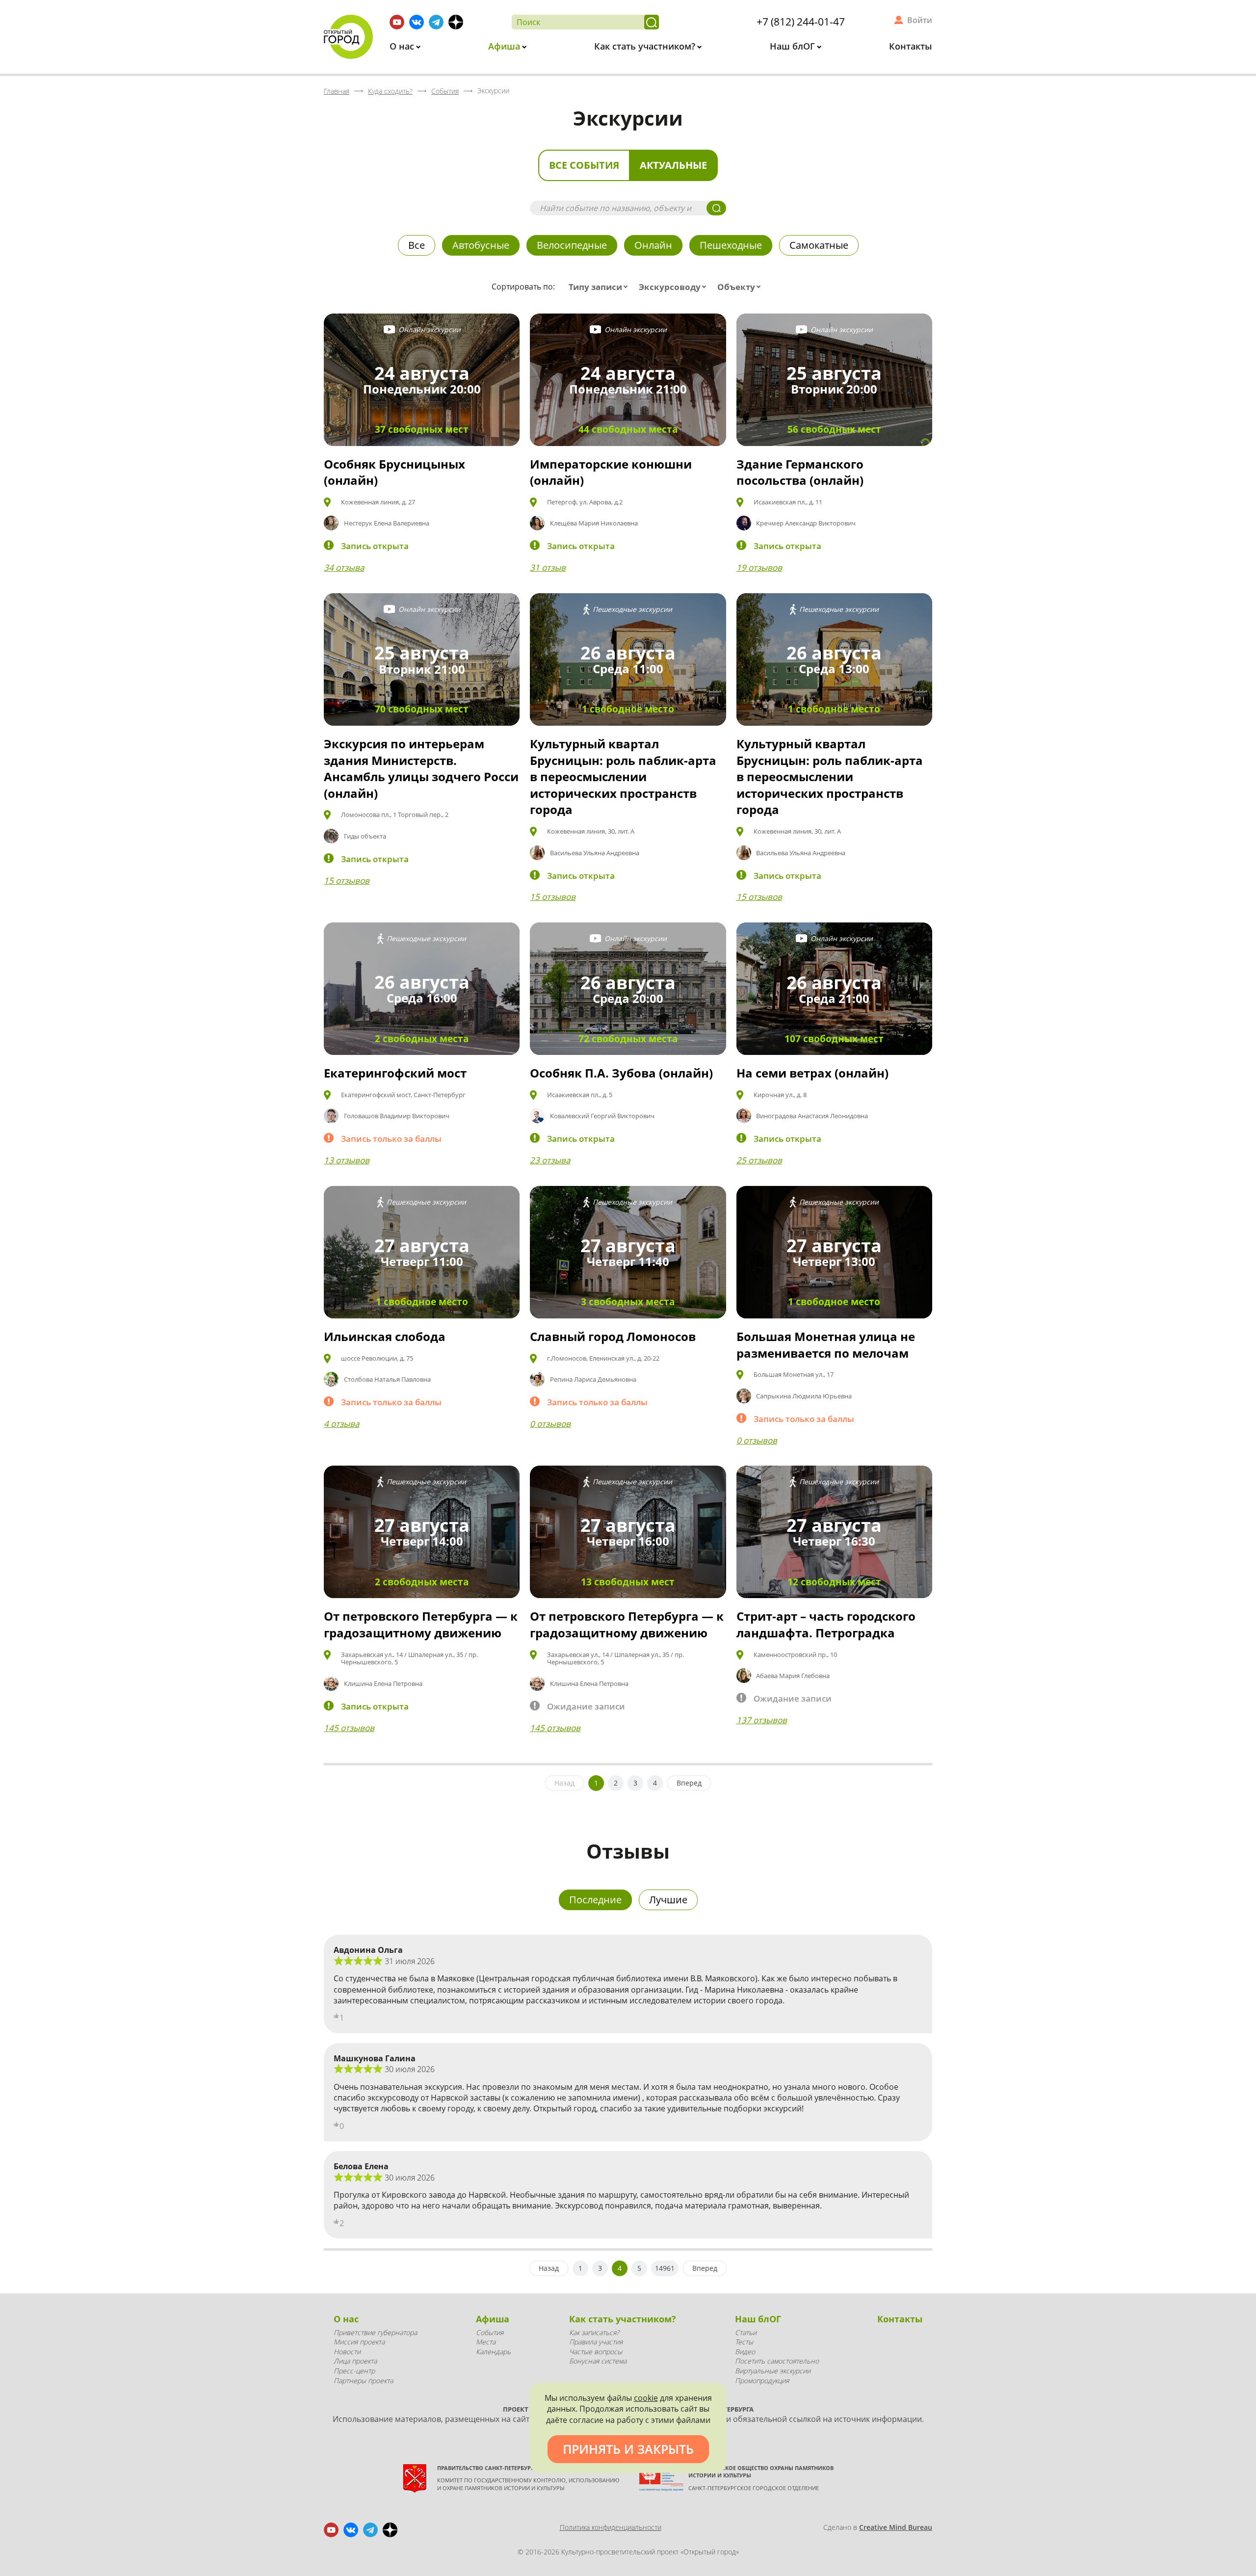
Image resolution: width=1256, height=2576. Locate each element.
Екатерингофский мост (395, 1073)
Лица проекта (355, 2361)
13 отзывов (347, 1160)
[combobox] (600, 287)
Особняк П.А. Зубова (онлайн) (621, 1073)
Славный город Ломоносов (613, 1336)
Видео (745, 2352)
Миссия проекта (359, 2342)
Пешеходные (731, 245)
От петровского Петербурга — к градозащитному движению (421, 1624)
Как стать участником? (646, 46)
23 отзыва (550, 1160)
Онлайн (653, 245)
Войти (920, 20)
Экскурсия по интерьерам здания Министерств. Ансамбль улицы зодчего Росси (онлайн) (421, 768)
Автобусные (481, 245)
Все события (584, 165)
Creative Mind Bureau (896, 2527)
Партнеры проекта (363, 2380)
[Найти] (652, 22)
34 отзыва (344, 567)
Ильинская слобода (385, 1336)
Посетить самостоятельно (777, 2361)
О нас (403, 46)
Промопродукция (762, 2380)
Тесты (744, 2342)
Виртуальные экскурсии (773, 2371)
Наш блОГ (794, 46)
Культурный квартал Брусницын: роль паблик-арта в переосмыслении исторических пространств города (623, 776)
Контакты (911, 46)
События (490, 2332)
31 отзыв (548, 567)
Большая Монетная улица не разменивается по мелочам (826, 1345)
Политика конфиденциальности (611, 2527)
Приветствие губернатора (375, 2332)
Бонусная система (598, 2361)
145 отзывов (349, 1728)
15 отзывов (347, 881)
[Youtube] (397, 22)
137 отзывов (762, 1720)
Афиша (505, 46)
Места (486, 2342)
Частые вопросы (596, 2352)
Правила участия (596, 2342)
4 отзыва (341, 1424)
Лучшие (668, 1900)
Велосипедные (572, 245)
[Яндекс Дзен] (456, 22)
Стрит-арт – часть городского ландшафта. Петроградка (826, 1624)
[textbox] (600, 287)
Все (417, 245)
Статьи (746, 2332)
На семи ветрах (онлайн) (812, 1073)
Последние (595, 1900)
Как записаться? (594, 2332)
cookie (646, 2398)
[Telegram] (436, 22)
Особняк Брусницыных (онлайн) (394, 472)
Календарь (493, 2352)
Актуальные (673, 165)
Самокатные (819, 245)
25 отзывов (759, 1160)
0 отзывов (550, 1424)
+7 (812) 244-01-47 (801, 22)
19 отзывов (759, 567)
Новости (347, 2352)
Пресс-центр (354, 2371)
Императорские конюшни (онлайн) (611, 472)
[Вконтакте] (417, 22)
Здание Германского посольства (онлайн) (800, 472)
